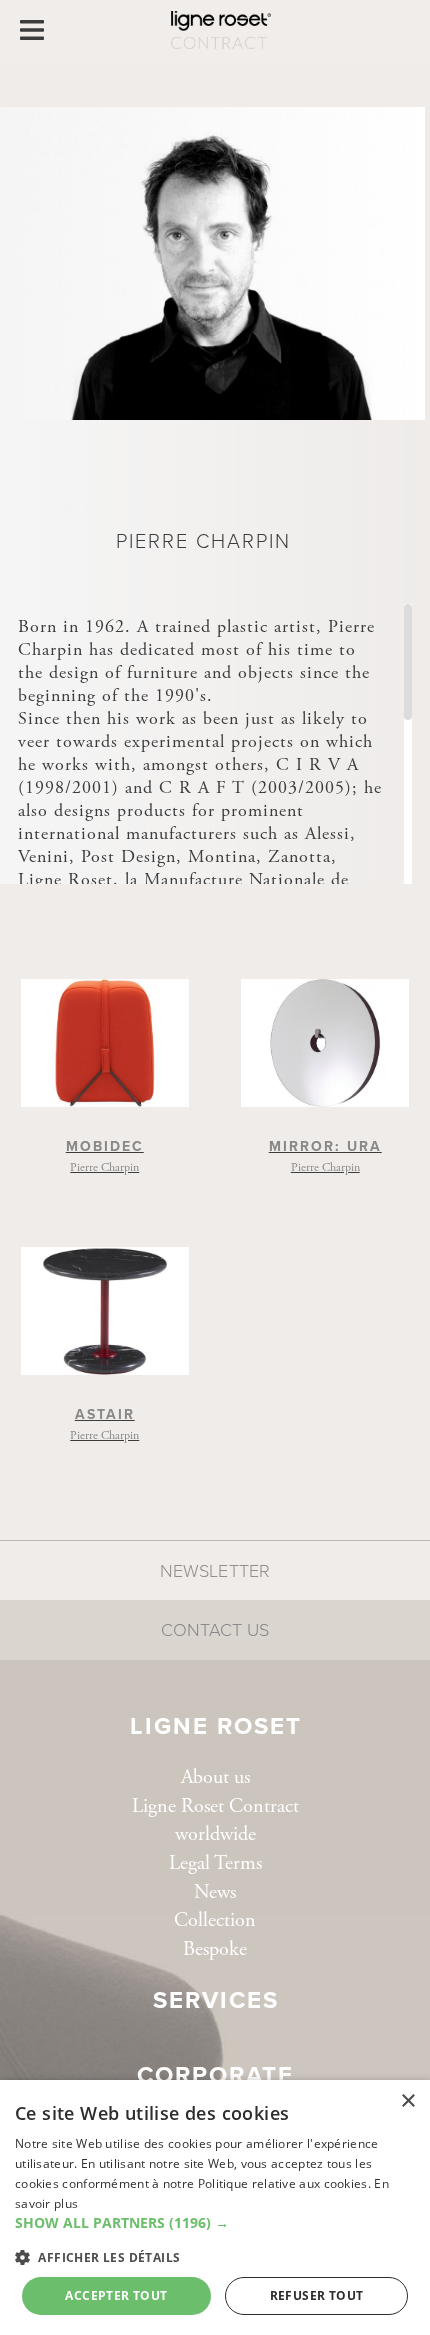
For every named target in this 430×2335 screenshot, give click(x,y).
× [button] (407, 2101)
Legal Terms (215, 1863)
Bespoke (215, 1949)
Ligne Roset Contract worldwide (215, 1821)
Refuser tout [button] (317, 2295)
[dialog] (215, 2207)
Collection (215, 1920)
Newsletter (214, 1571)
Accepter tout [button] (116, 2295)
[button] (215, 2223)
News (215, 1892)
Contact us (215, 1630)
